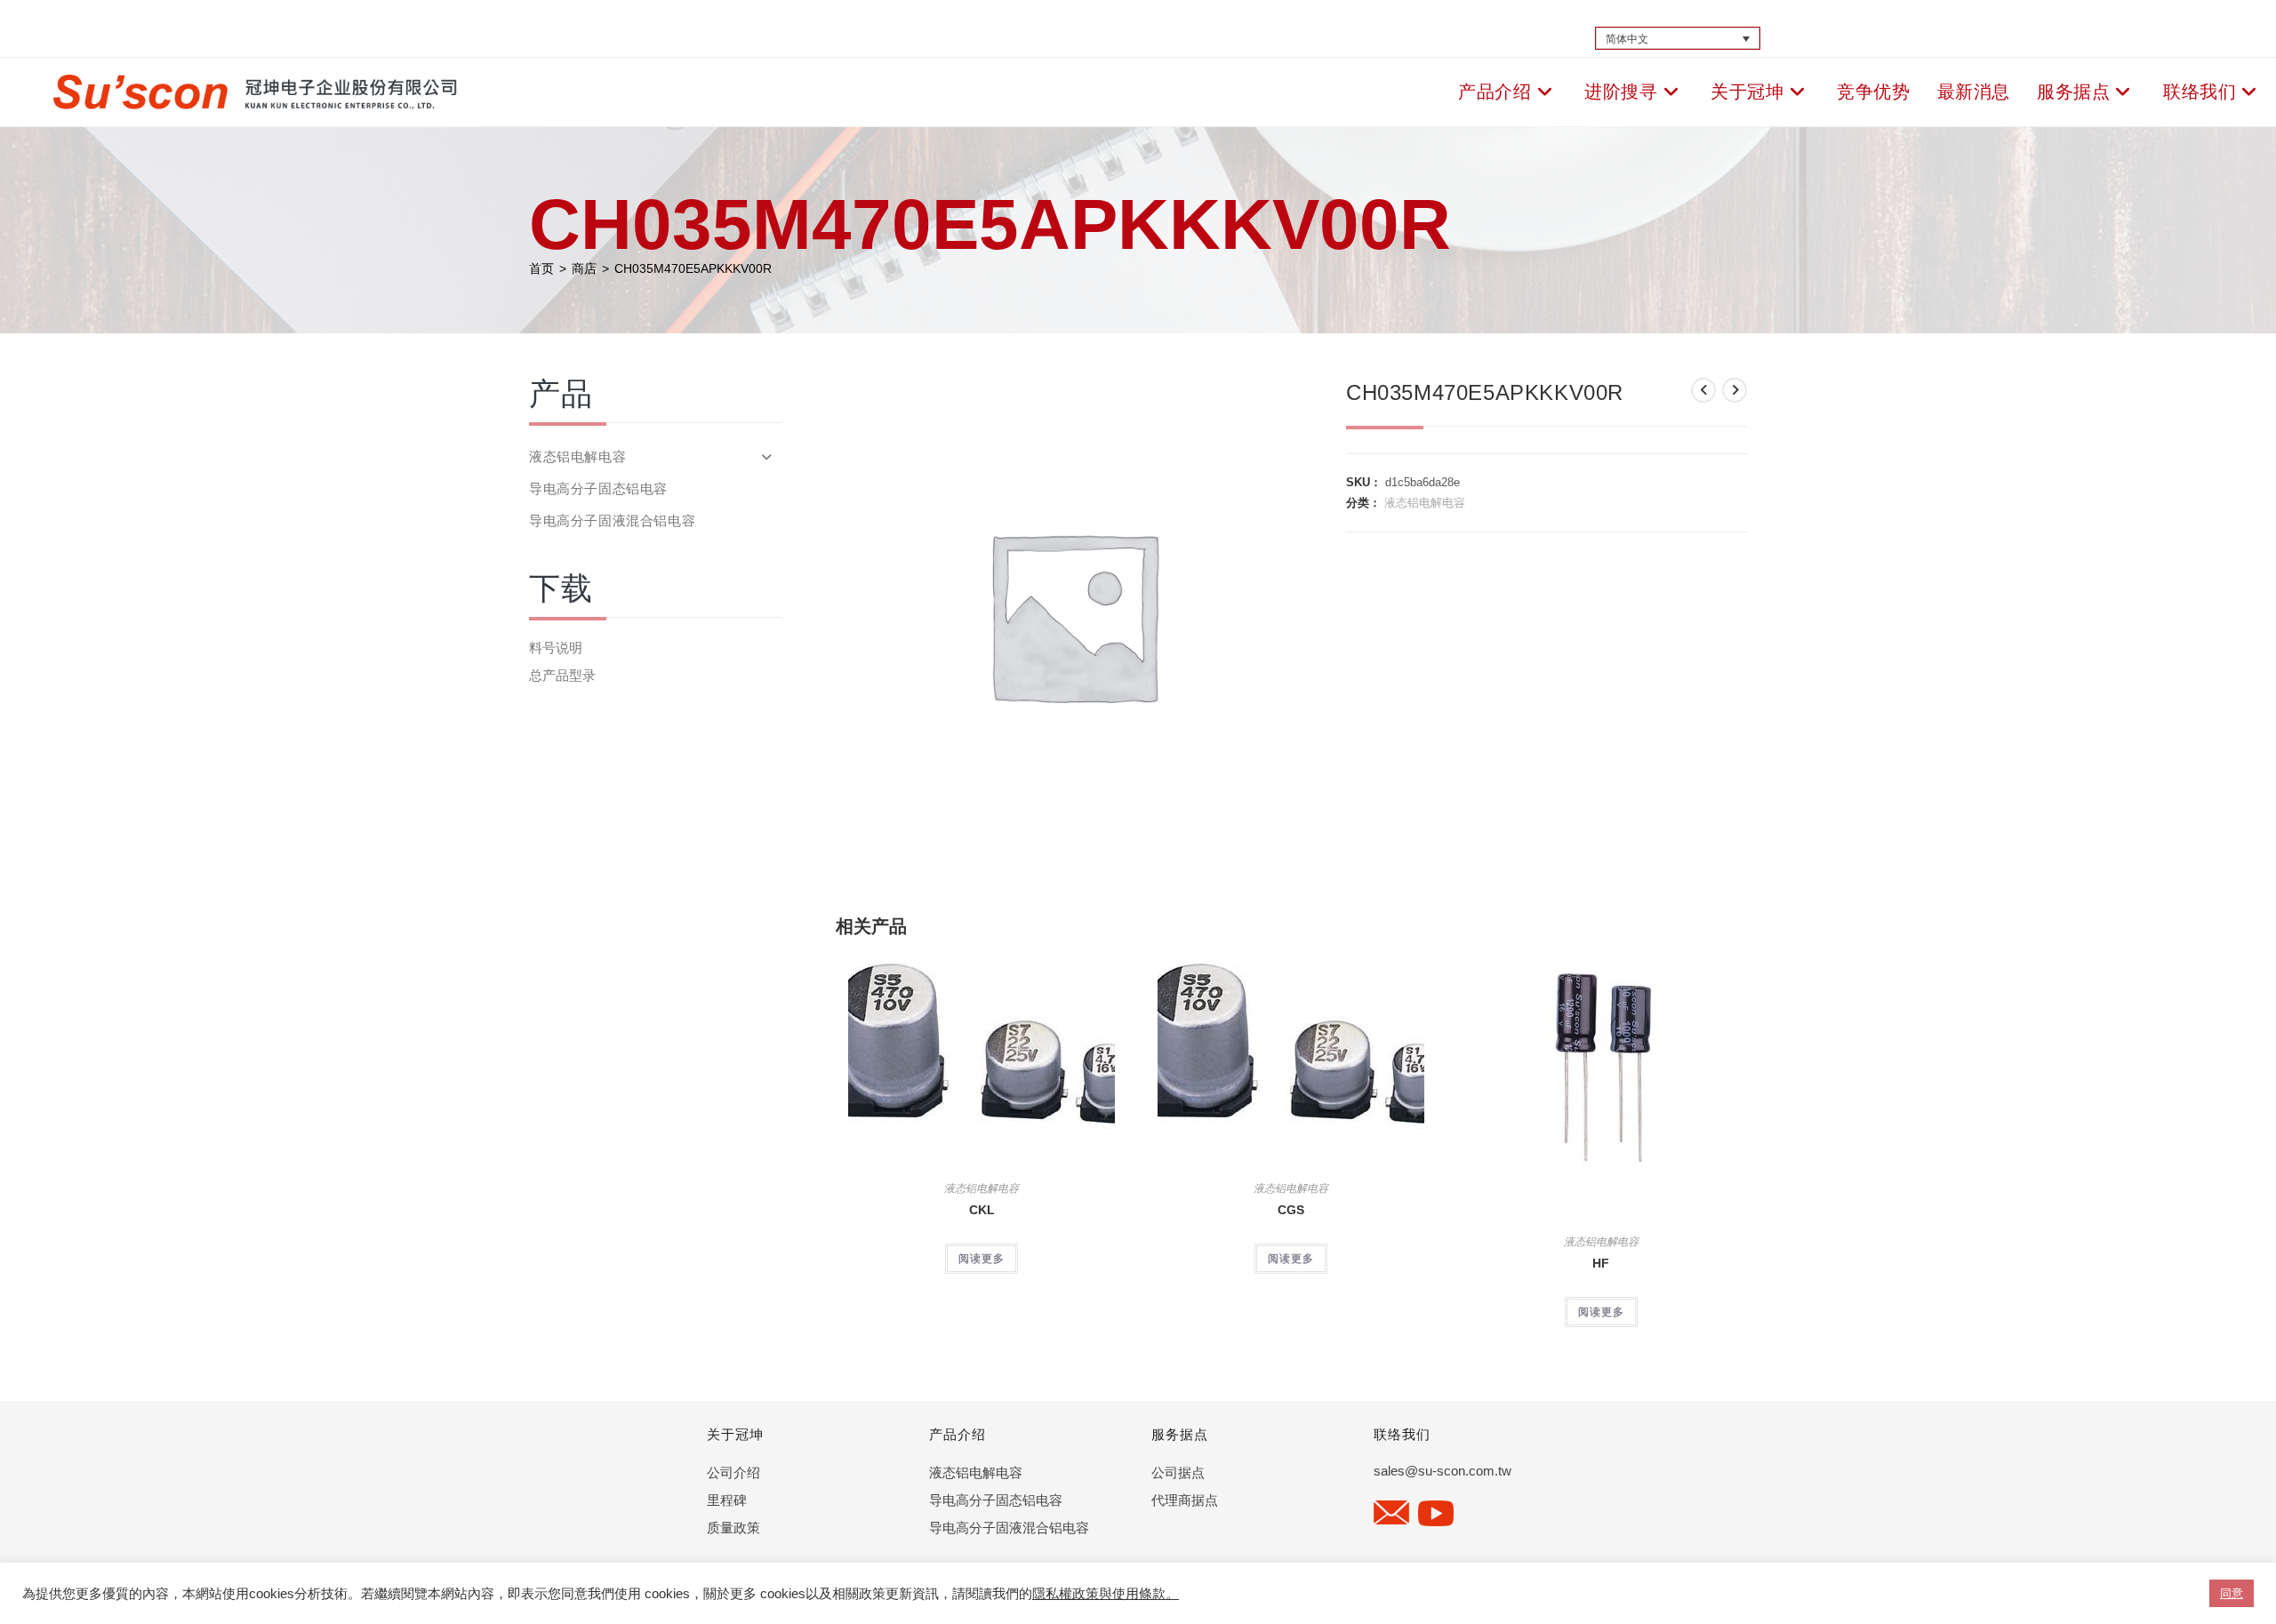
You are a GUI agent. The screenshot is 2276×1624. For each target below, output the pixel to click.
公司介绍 (733, 1472)
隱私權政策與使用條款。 (1106, 1594)
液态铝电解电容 (1425, 503)
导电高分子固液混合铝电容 (612, 520)
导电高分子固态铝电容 (598, 488)
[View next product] (1735, 390)
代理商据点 (1185, 1500)
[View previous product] (1703, 390)
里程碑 (727, 1500)
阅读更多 (982, 1259)
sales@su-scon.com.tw (1443, 1471)
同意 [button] (2232, 1593)
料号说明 (556, 648)
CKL (982, 1210)
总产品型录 (562, 675)
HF (1601, 1263)
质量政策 (733, 1528)
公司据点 (1178, 1472)
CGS (1291, 1210)
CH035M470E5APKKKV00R (693, 268)
